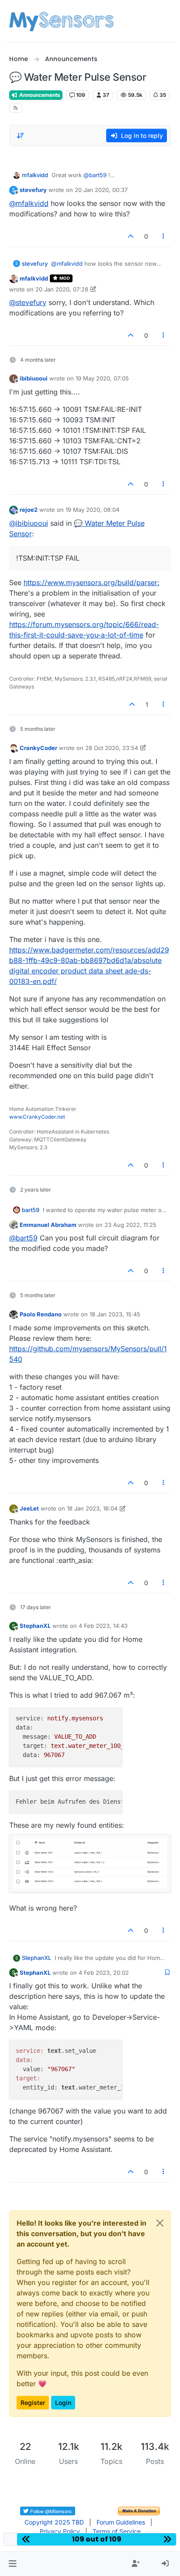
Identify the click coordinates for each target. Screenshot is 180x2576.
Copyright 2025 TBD (54, 2522)
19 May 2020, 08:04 (92, 510)
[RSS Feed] (16, 108)
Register (33, 2403)
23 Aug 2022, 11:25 (130, 1225)
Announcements (39, 95)
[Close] (160, 2223)
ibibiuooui (34, 378)
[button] (12, 2564)
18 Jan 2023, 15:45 (115, 1314)
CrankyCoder (38, 748)
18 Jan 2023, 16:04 (92, 1508)
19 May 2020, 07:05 (102, 378)
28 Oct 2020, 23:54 (112, 748)
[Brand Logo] (61, 21)
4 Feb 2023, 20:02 (104, 1973)
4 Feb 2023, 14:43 (103, 1626)
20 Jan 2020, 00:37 (101, 190)
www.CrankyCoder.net (37, 1117)
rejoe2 (29, 510)
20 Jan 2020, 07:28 (62, 289)
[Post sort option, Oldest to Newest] (21, 136)
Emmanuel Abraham (48, 1225)
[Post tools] (163, 236)
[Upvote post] (131, 236)
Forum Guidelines (121, 2522)
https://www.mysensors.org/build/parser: (92, 582)
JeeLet (29, 1508)
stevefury (33, 190)
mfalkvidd (35, 175)
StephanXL (35, 1626)
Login (63, 2403)
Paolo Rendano (41, 1314)
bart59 (31, 1210)
